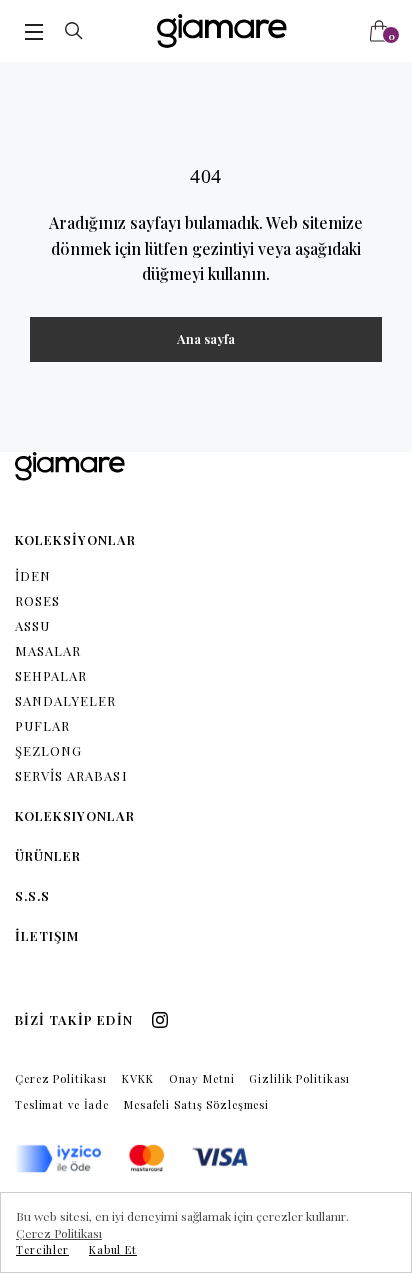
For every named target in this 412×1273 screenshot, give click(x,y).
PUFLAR (42, 725)
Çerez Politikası (61, 1078)
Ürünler (48, 855)
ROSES (37, 600)
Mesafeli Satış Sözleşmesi (196, 1104)
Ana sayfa (206, 338)
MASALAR (48, 650)
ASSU (32, 625)
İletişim (47, 935)
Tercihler (42, 1249)
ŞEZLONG (48, 750)
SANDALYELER (65, 700)
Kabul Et (113, 1249)
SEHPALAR (51, 675)
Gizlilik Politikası (299, 1078)
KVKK (138, 1078)
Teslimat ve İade (62, 1104)
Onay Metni (202, 1078)
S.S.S (32, 895)
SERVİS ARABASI (71, 775)
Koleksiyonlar (75, 815)
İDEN (33, 575)
